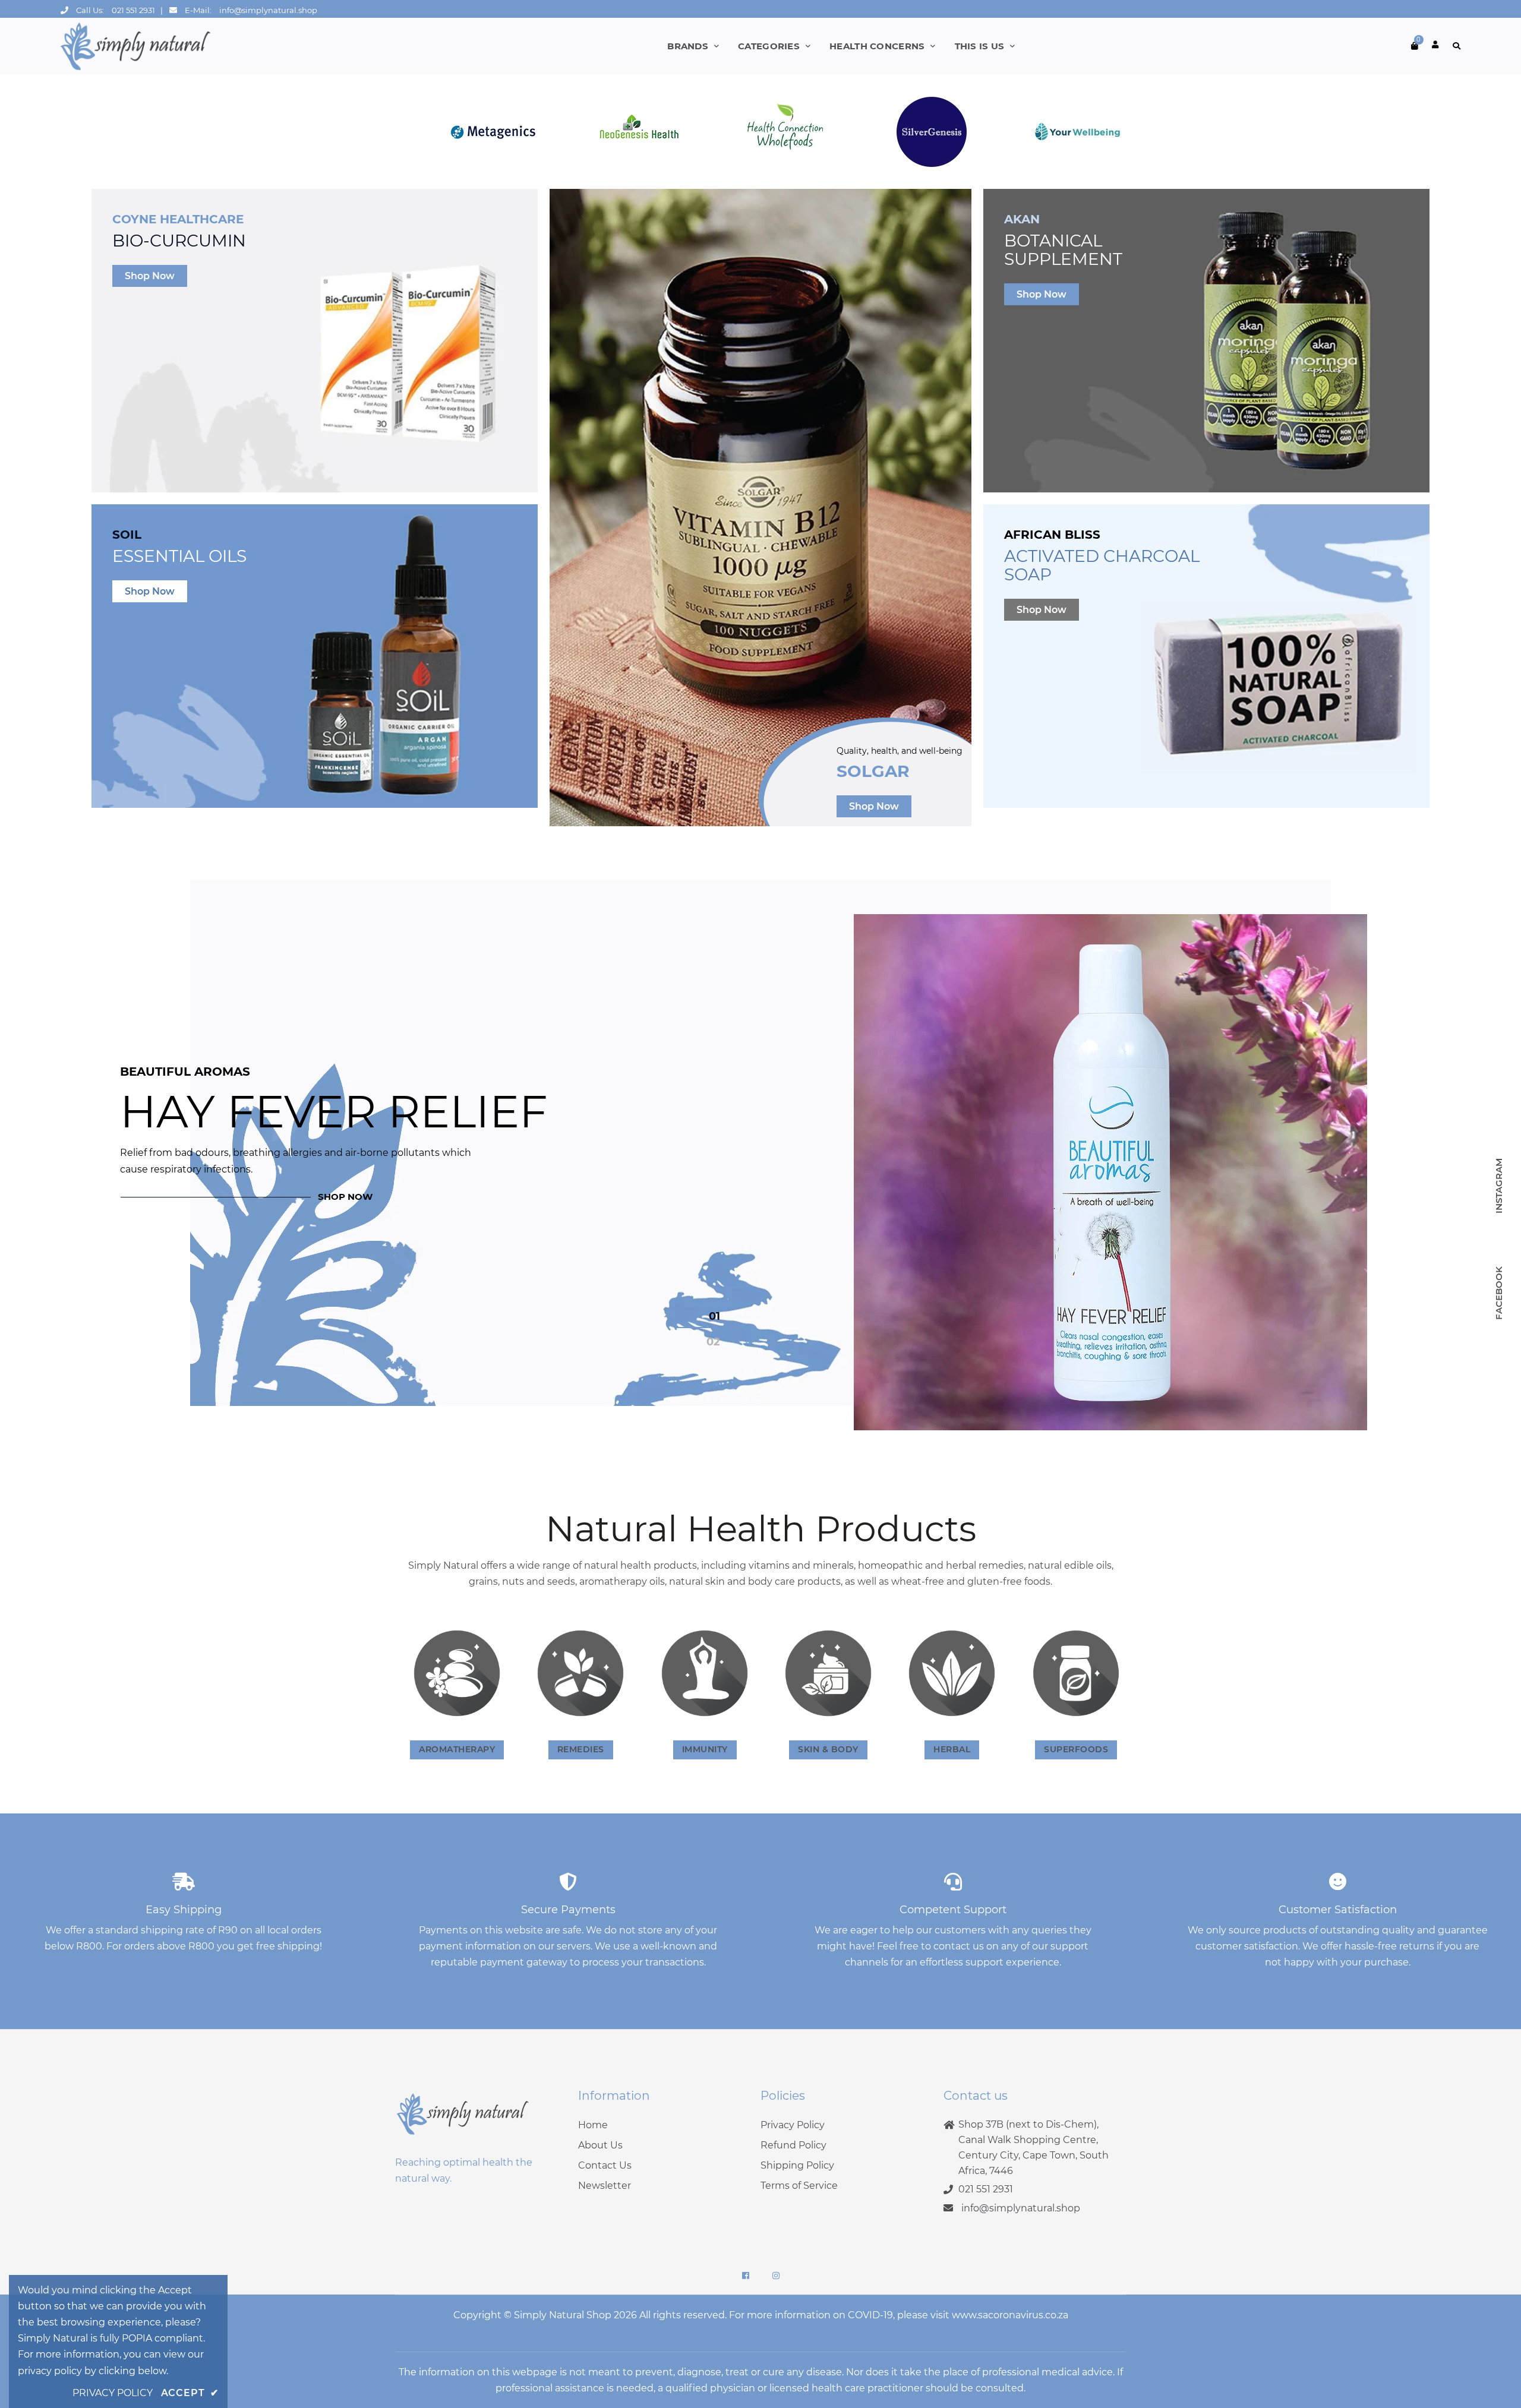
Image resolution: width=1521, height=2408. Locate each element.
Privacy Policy (793, 2125)
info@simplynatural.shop (268, 10)
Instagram (1499, 1186)
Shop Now (150, 276)
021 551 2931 (133, 10)
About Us (600, 2145)
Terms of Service (799, 2186)
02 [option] (713, 1342)
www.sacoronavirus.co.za (1010, 2315)
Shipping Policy (797, 2165)
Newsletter (605, 2186)
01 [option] (714, 1316)
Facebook (1499, 1294)
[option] (760, 1172)
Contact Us (605, 2165)
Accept (190, 2393)
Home (593, 2125)
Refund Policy (793, 2145)
